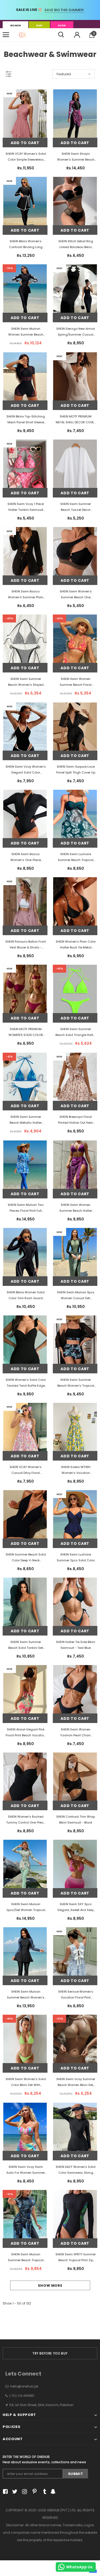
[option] (50, 2353)
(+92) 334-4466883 (21, 2396)
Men (39, 26)
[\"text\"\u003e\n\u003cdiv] (25, 1620)
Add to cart (25, 143)
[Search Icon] (61, 35)
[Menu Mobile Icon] (6, 35)
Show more (50, 2286)
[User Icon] (77, 35)
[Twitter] (14, 2492)
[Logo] (22, 35)
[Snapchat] (52, 2492)
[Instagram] (24, 2492)
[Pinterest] (33, 2492)
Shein (62, 26)
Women (15, 26)
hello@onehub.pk (24, 2386)
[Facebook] (4, 2492)
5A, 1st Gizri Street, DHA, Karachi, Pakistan (41, 2405)
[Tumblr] (43, 2492)
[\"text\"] (25, 132)
